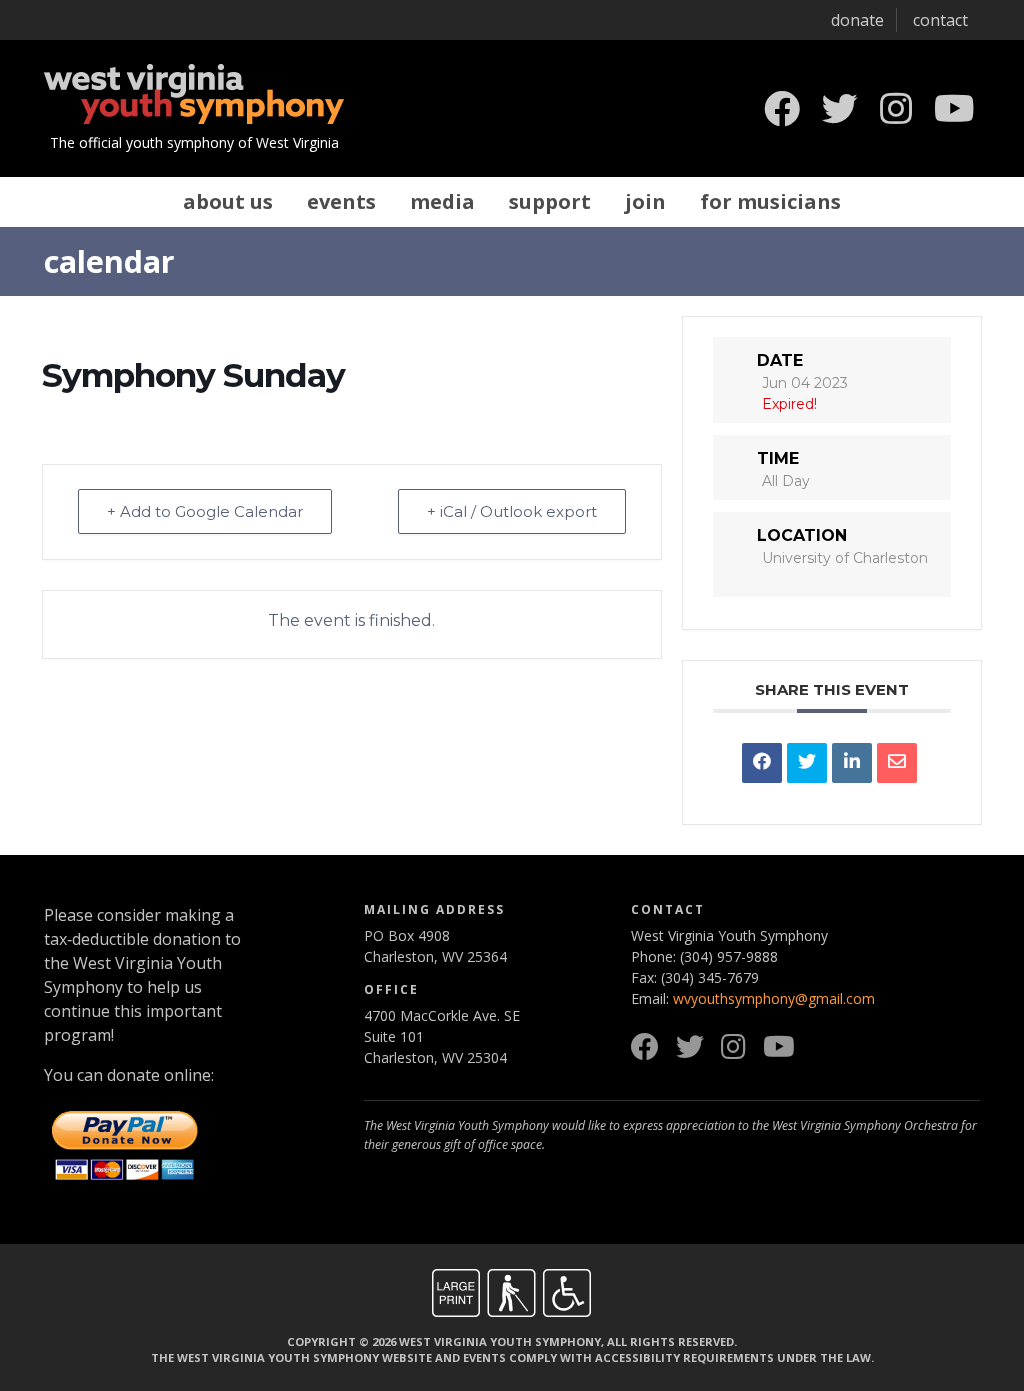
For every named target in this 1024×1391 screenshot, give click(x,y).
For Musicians (770, 201)
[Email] (897, 763)
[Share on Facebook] (762, 763)
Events (341, 201)
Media (442, 201)
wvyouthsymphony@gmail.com (774, 998)
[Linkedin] (852, 763)
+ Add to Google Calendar (205, 511)
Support (550, 201)
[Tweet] (807, 763)
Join (645, 201)
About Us (228, 201)
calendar (109, 261)
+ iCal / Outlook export (512, 511)
